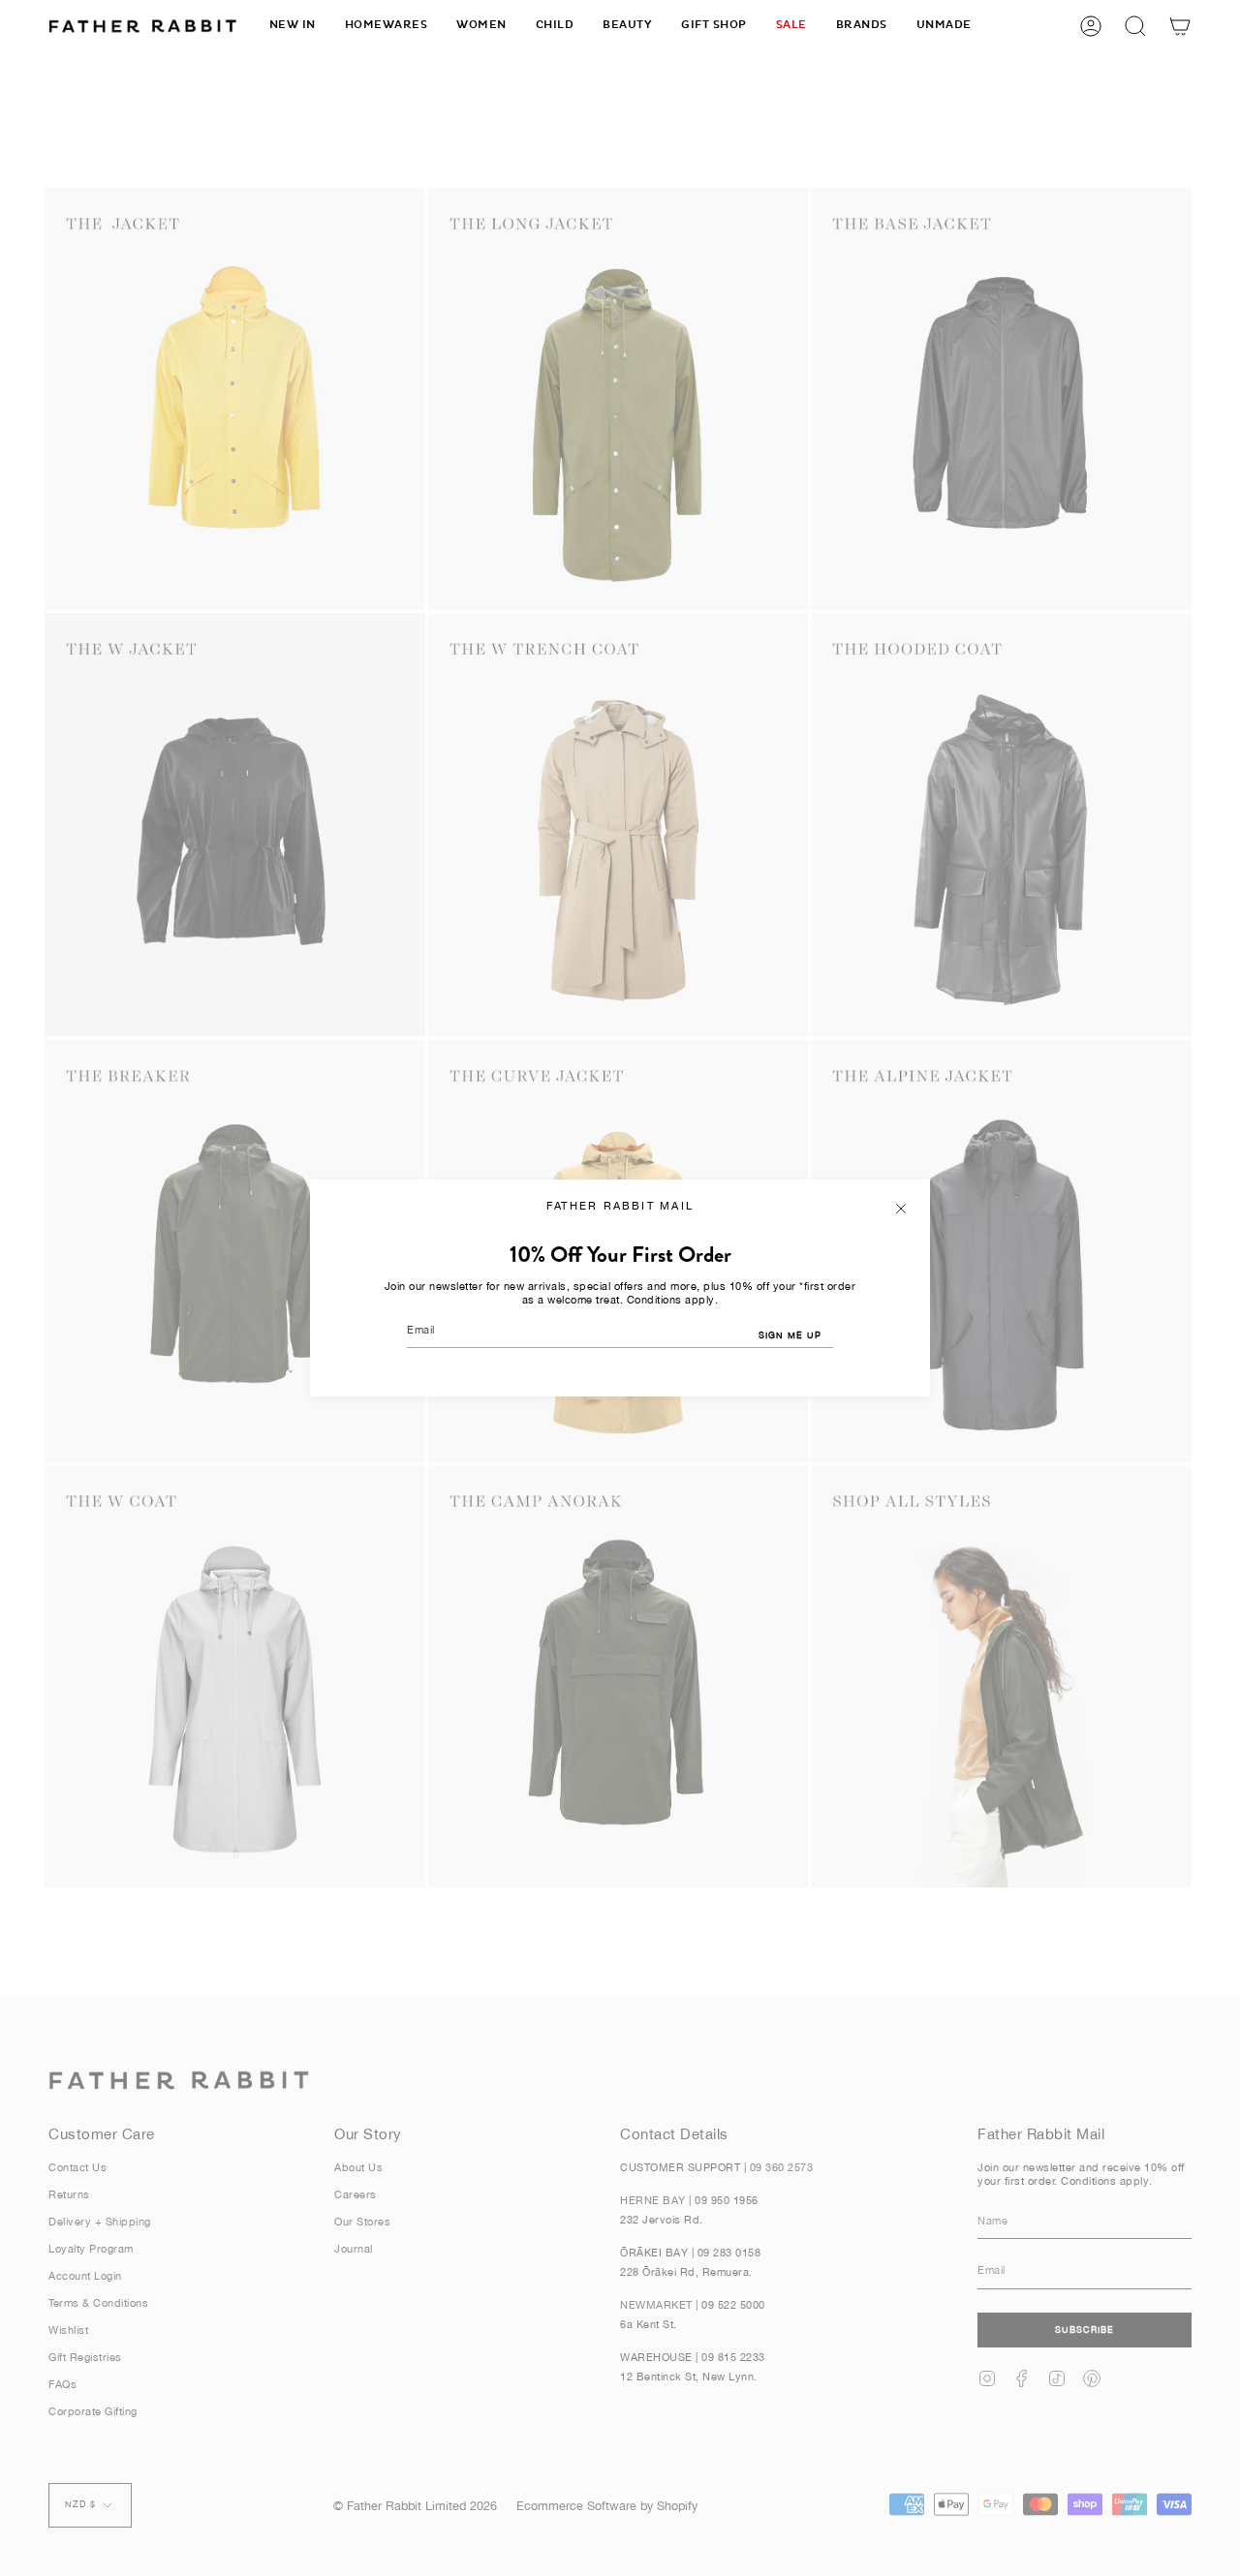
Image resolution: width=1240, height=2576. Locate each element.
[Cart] (1180, 26)
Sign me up (790, 1335)
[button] (387, 26)
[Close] (901, 1209)
